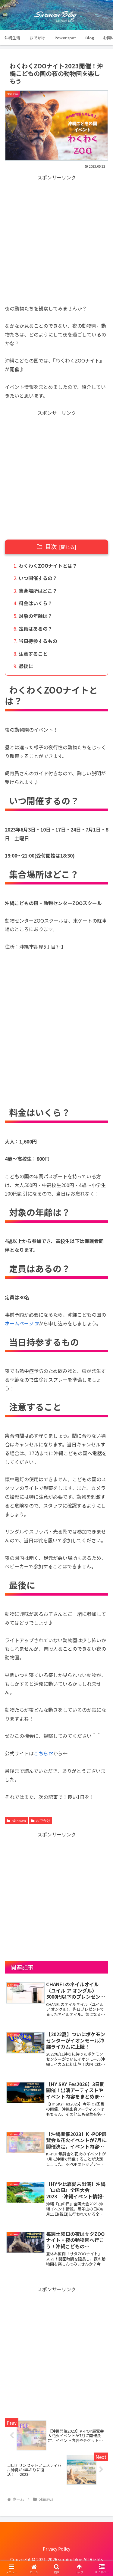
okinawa (19, 1821)
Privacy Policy (56, 2549)
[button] (101, 1478)
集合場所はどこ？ (38, 591)
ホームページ (19, 1323)
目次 (51, 546)
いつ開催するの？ (38, 578)
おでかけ (43, 1821)
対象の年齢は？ (36, 616)
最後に (26, 666)
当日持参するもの (38, 641)
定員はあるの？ (36, 628)
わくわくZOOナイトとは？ (48, 566)
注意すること (33, 654)
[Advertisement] (56, 239)
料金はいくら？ (36, 603)
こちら (41, 1753)
